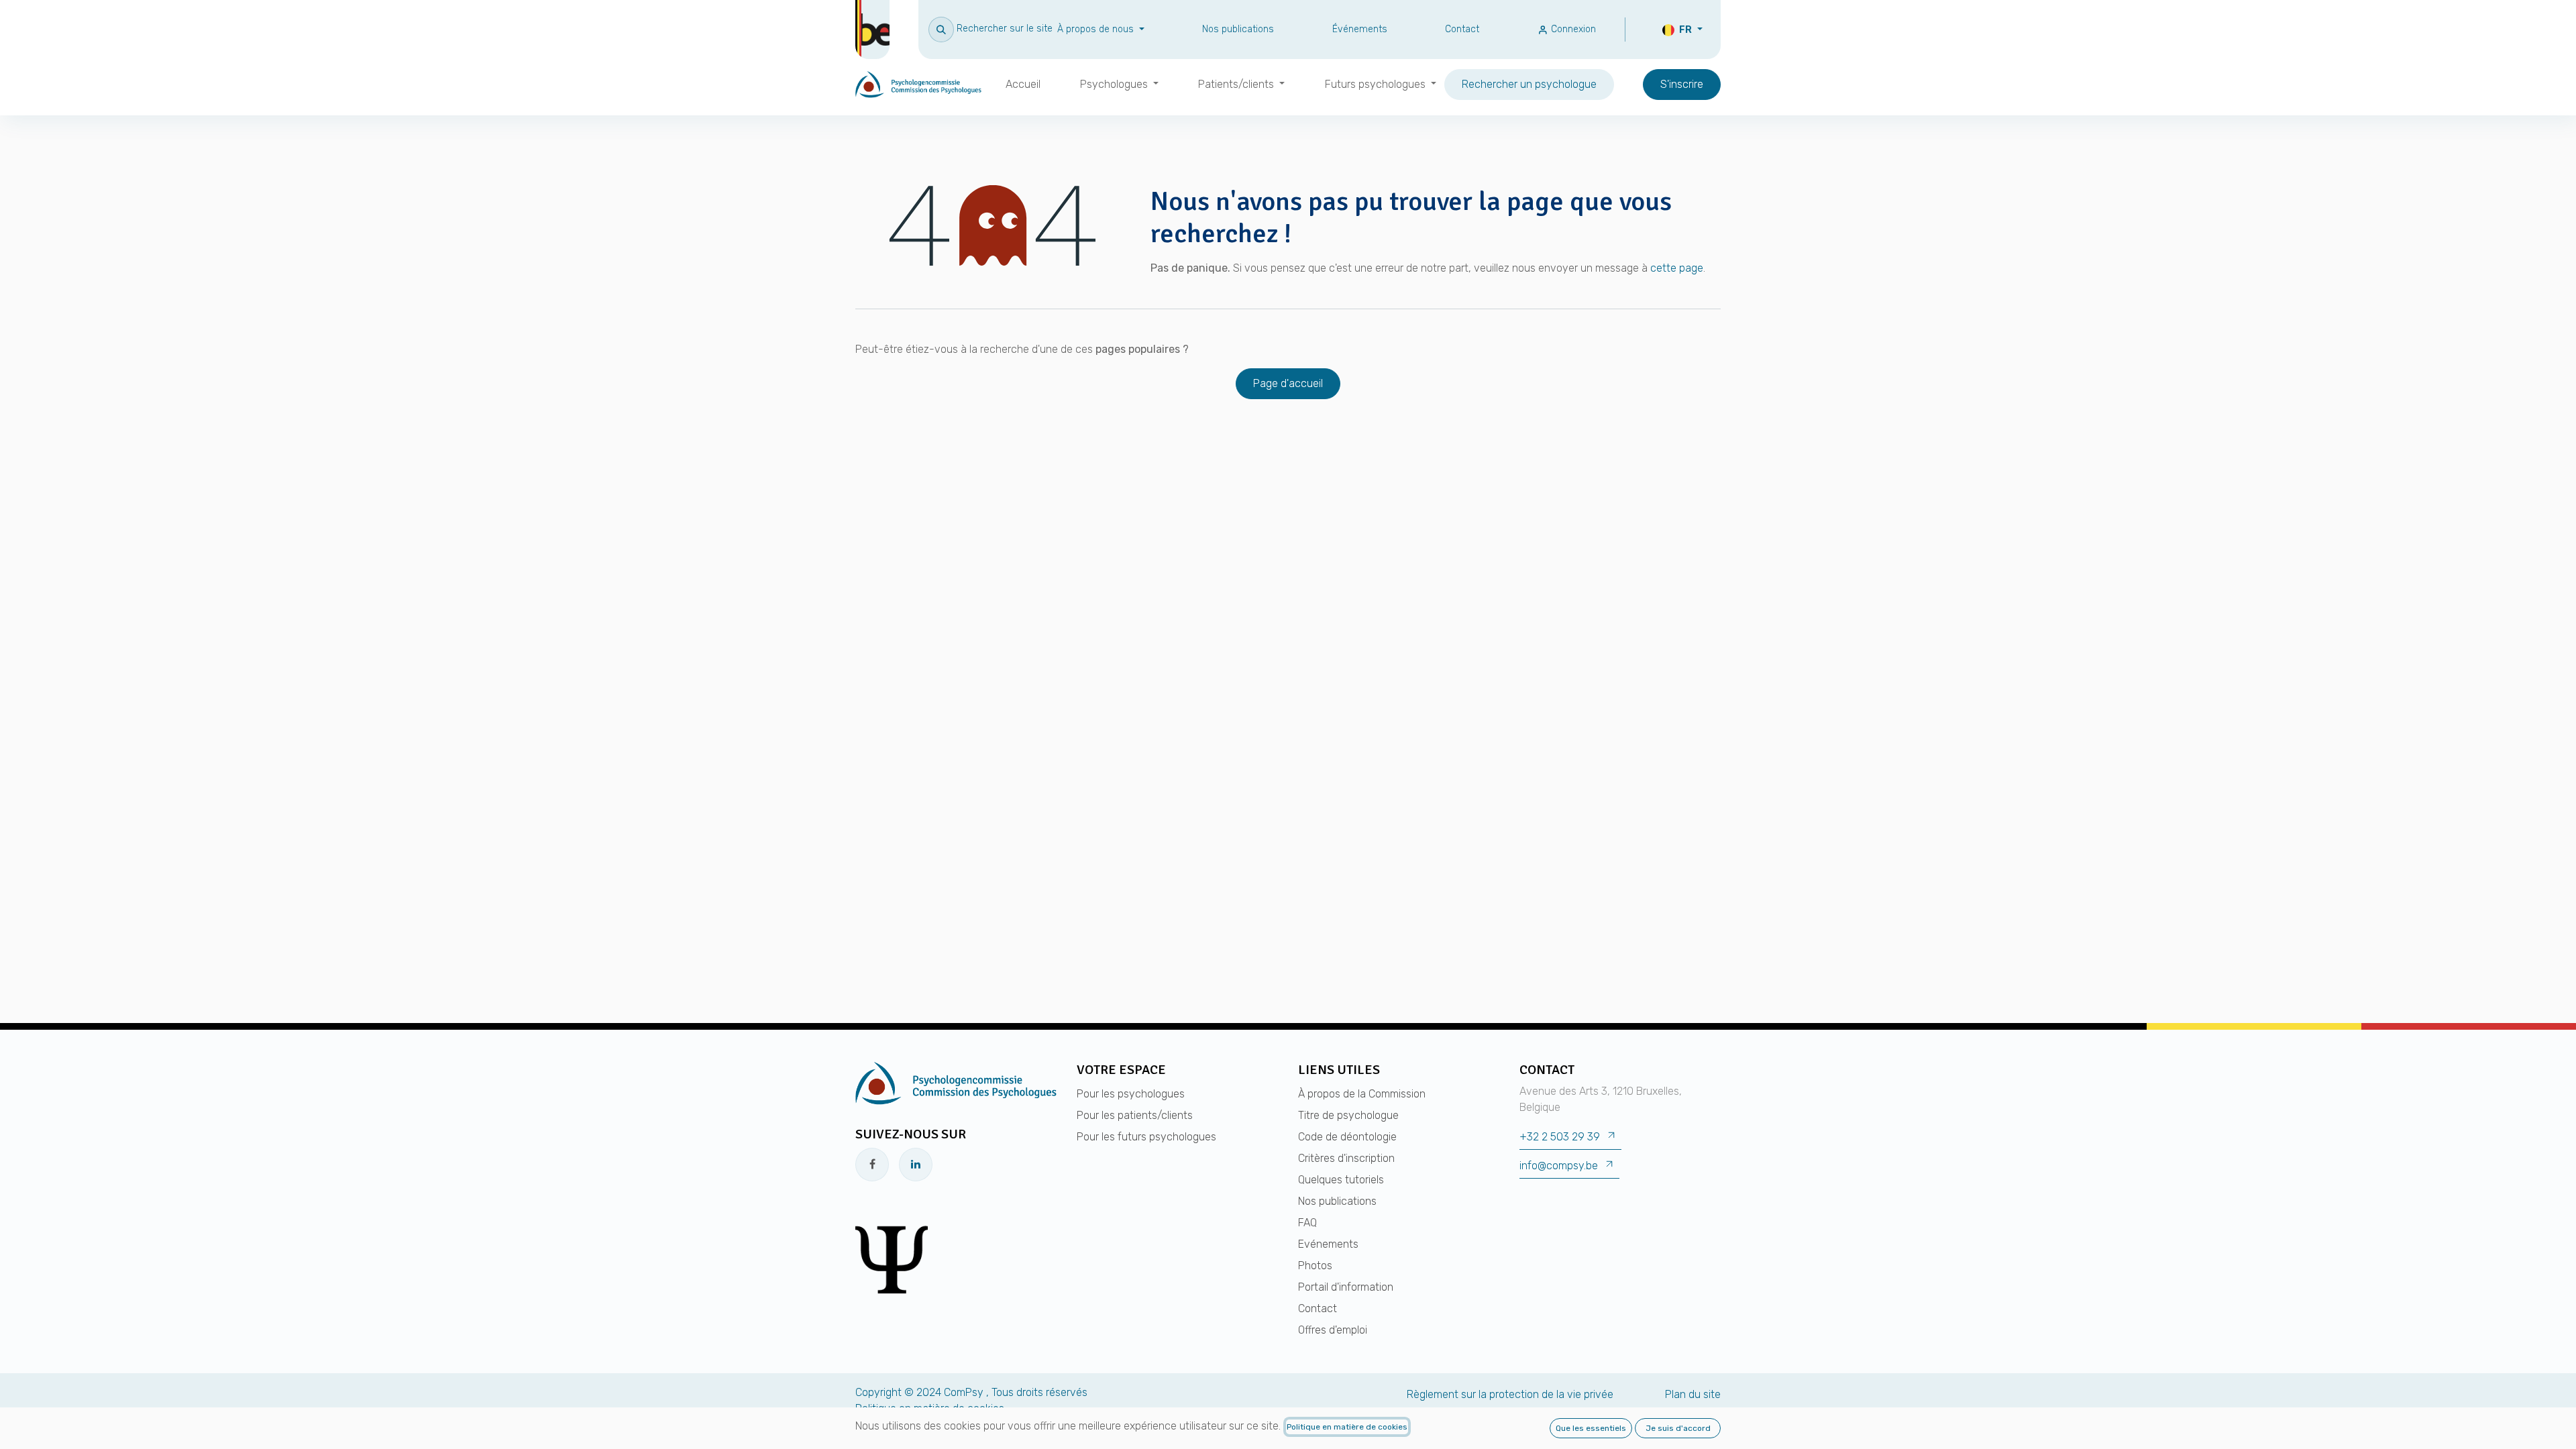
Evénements (1328, 1244)
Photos (1315, 1266)
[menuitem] (1023, 85)
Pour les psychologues (1131, 1094)
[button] (990, 29)
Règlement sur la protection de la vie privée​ (1510, 1394)
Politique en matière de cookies (1347, 1427)
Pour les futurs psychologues (1146, 1137)
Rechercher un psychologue (1529, 84)
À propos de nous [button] (1097, 29)
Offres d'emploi (1333, 1330)
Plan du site (1693, 1394)
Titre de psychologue (1348, 1115)
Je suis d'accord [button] (1678, 1428)
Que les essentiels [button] (1591, 1428)
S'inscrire (1682, 84)
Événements (1360, 29)
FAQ (1307, 1223)
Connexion (1572, 29)
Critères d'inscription (1346, 1158)
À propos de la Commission (1362, 1094)
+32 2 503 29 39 (1560, 1137)
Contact (1462, 29)
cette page (1677, 268)
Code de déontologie (1347, 1137)
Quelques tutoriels (1341, 1180)
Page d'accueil (1288, 383)
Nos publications (1238, 29)
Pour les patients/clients (1135, 1115)
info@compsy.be (1559, 1166)
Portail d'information (1346, 1287)
